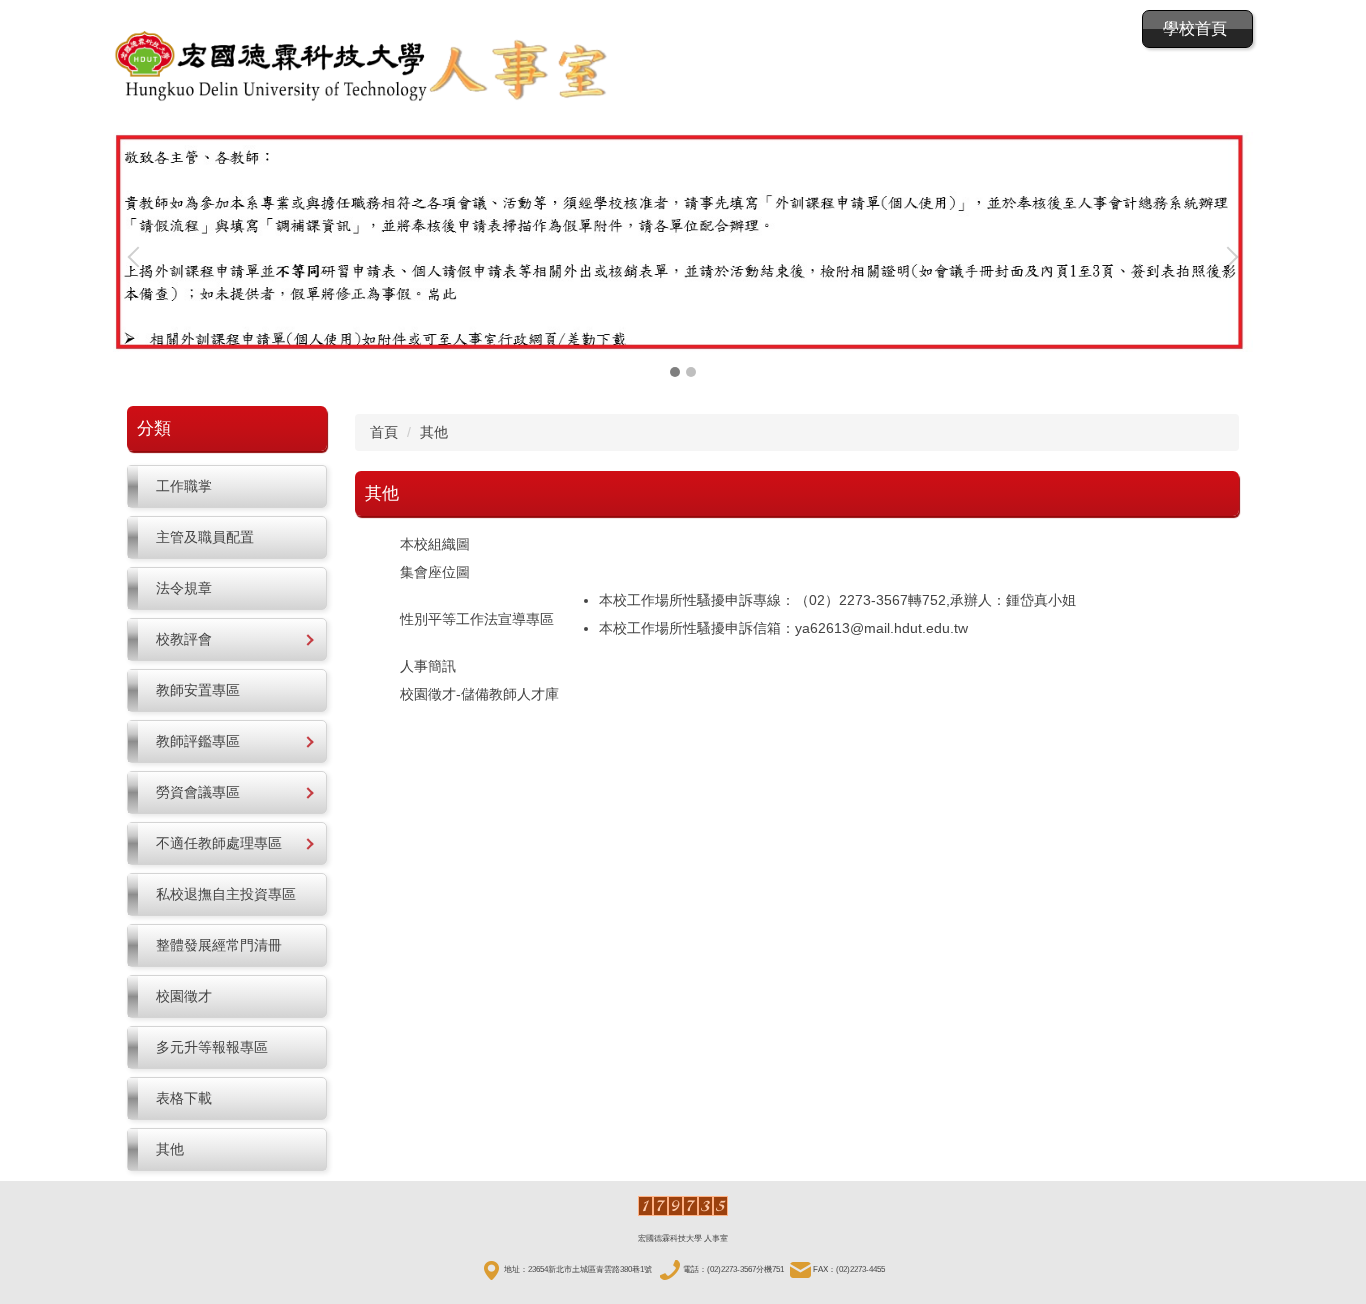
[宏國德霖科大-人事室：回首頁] (363, 68)
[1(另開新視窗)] (683, 242)
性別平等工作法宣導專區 (477, 619)
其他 (434, 432)
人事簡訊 (428, 666)
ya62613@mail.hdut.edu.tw (881, 628)
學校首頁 (1195, 28)
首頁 (384, 432)
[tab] (675, 372)
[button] (138, 257)
